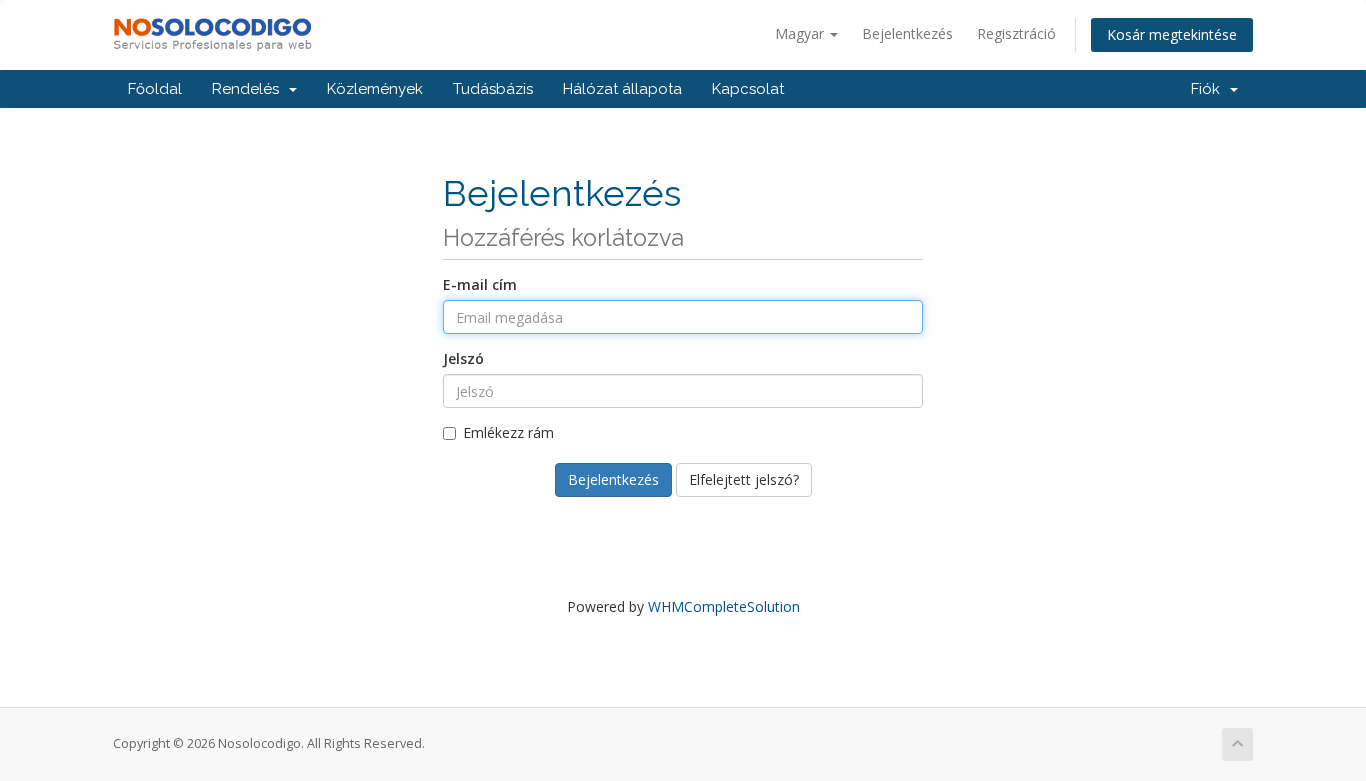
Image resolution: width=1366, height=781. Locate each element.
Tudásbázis (493, 89)
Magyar (801, 33)
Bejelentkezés (907, 33)
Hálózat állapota (622, 89)
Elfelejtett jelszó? (744, 479)
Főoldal (155, 89)
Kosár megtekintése (1172, 34)
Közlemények (375, 89)
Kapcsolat (748, 89)
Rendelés (249, 89)
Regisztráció (1016, 33)
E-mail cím (480, 284)
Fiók (1209, 89)
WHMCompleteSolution (724, 606)
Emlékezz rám (508, 432)
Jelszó (463, 358)
